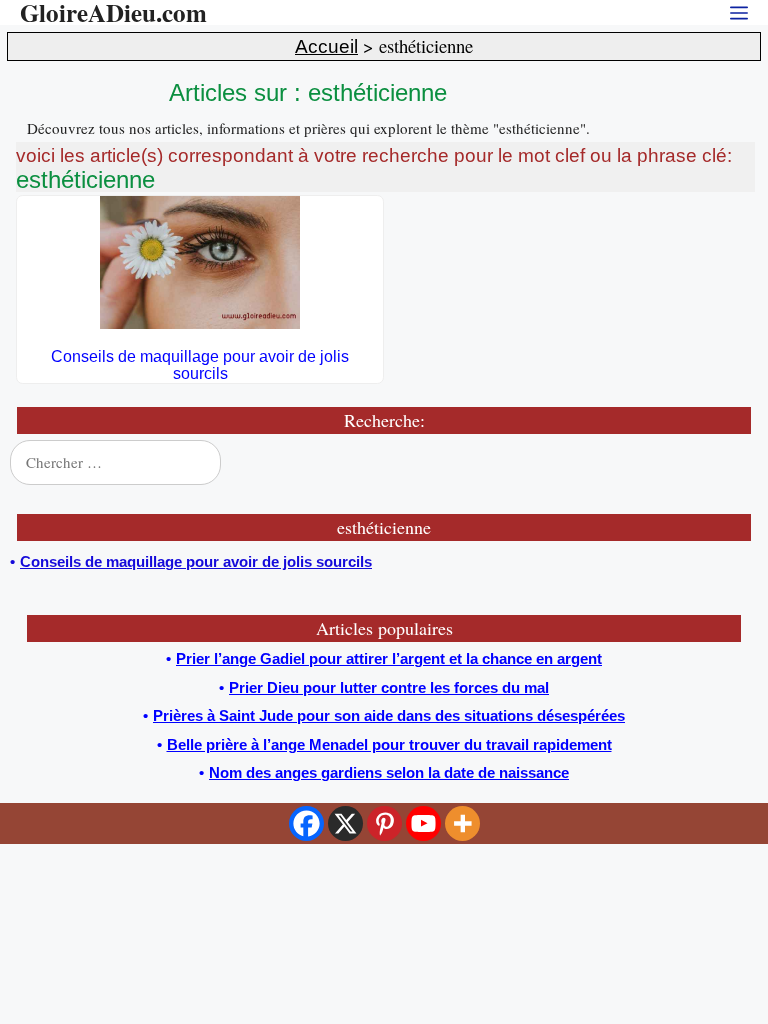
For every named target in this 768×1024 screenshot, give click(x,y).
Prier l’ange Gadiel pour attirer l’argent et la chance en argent (389, 658)
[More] (462, 823)
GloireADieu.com (113, 12)
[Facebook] (306, 823)
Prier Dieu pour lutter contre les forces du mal (389, 687)
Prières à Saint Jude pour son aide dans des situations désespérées (389, 715)
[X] (345, 823)
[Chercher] (730, 463)
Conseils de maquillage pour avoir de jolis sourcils (200, 365)
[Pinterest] (384, 823)
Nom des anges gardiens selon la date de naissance (389, 772)
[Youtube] (423, 823)
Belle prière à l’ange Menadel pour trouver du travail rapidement (389, 744)
